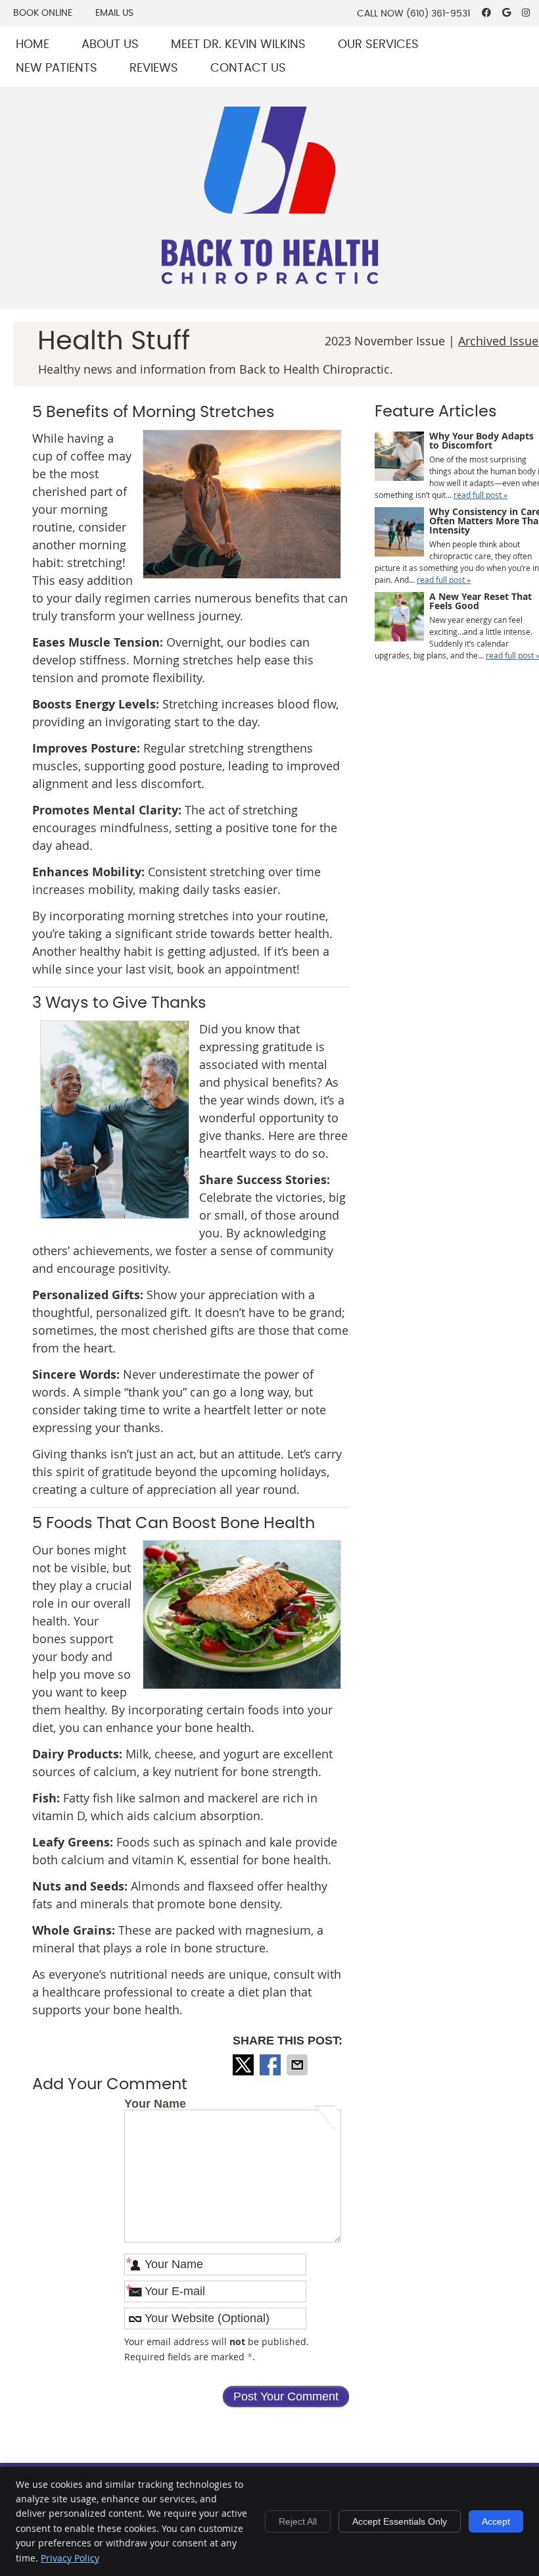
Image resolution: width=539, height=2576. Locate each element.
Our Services (378, 45)
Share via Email (298, 2065)
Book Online (43, 13)
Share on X (245, 2065)
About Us (110, 45)
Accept (496, 2521)
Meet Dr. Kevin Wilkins (238, 45)
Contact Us (248, 68)
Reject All (298, 2521)
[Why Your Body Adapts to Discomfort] (399, 458)
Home (33, 45)
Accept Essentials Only (400, 2521)
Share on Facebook (271, 2065)
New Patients (57, 68)
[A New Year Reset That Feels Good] (399, 618)
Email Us (114, 13)
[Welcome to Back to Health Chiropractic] (270, 280)
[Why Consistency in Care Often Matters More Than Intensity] (399, 533)
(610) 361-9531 (438, 14)
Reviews (154, 68)
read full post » (480, 495)
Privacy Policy (70, 2558)
